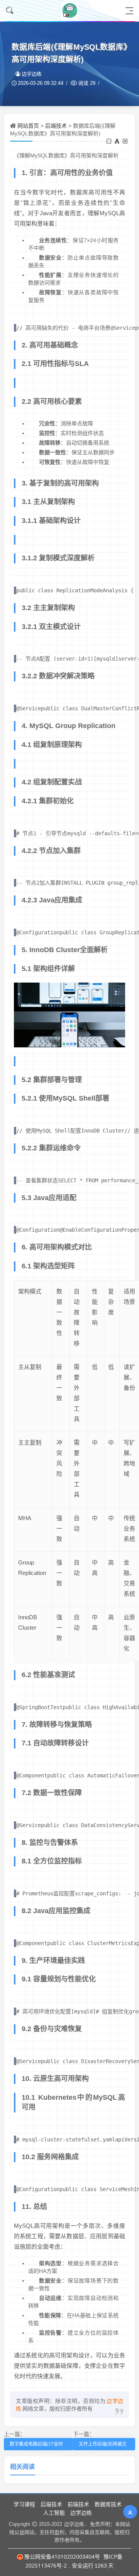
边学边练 (32, 74)
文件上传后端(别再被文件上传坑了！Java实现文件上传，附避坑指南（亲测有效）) (103, 2445)
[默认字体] (118, 141)
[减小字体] (109, 141)
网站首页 (28, 126)
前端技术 (78, 2504)
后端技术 (56, 126)
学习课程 (24, 2504)
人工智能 (54, 2513)
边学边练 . (75, 2524)
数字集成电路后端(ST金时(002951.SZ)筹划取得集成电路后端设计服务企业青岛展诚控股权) (37, 2445)
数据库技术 (108, 2504)
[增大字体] (126, 141)
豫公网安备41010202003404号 (62, 2557)
